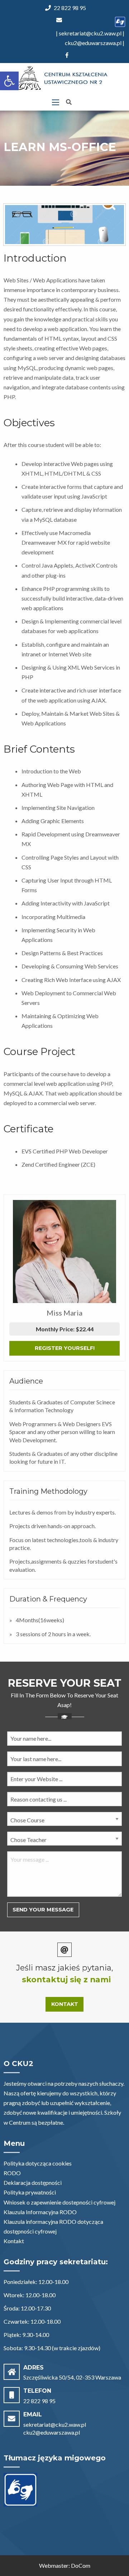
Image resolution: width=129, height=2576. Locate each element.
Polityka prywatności (30, 2192)
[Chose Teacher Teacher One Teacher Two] (64, 1841)
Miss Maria (64, 1313)
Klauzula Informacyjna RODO (40, 2212)
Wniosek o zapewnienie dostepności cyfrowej (59, 2202)
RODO (12, 2173)
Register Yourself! (65, 1348)
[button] (9, 81)
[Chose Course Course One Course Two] (64, 1822)
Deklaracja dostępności (33, 2183)
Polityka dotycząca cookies (38, 2163)
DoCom (81, 2565)
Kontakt (65, 2004)
